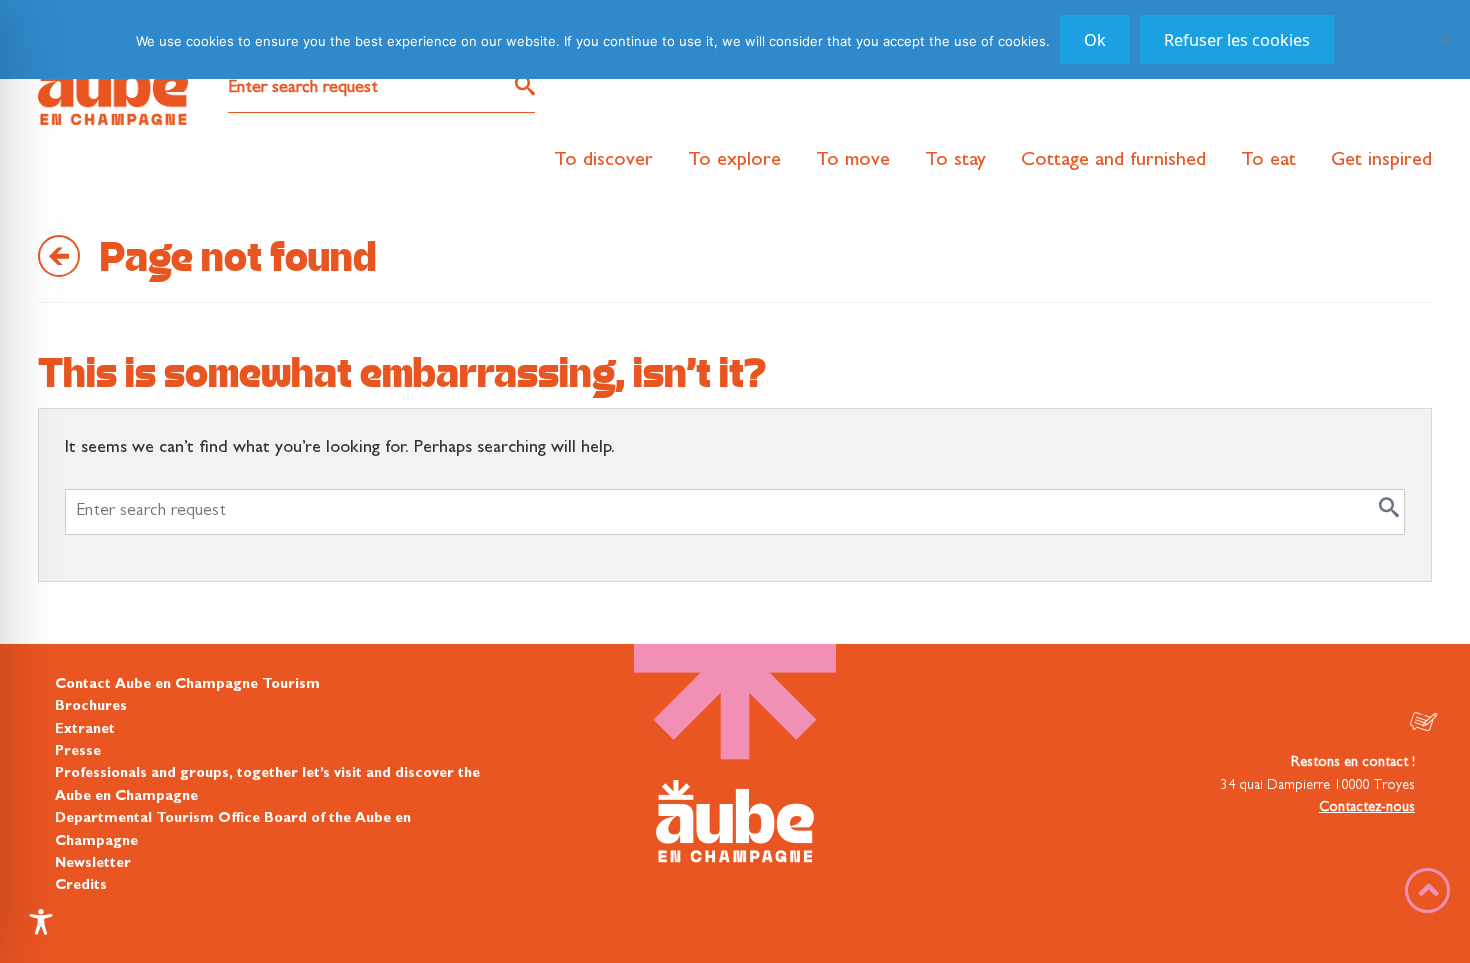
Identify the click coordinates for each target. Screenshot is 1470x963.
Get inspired (1381, 161)
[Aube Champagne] (113, 87)
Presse (78, 752)
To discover (603, 161)
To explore (734, 161)
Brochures (91, 707)
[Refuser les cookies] (1445, 39)
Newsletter (93, 864)
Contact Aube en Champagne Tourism (187, 685)
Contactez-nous (1367, 808)
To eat (1268, 161)
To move (853, 161)
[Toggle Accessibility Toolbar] (41, 922)
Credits (81, 886)
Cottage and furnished (1113, 161)
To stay (955, 161)
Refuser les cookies (1237, 40)
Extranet (85, 730)
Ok (1095, 40)
